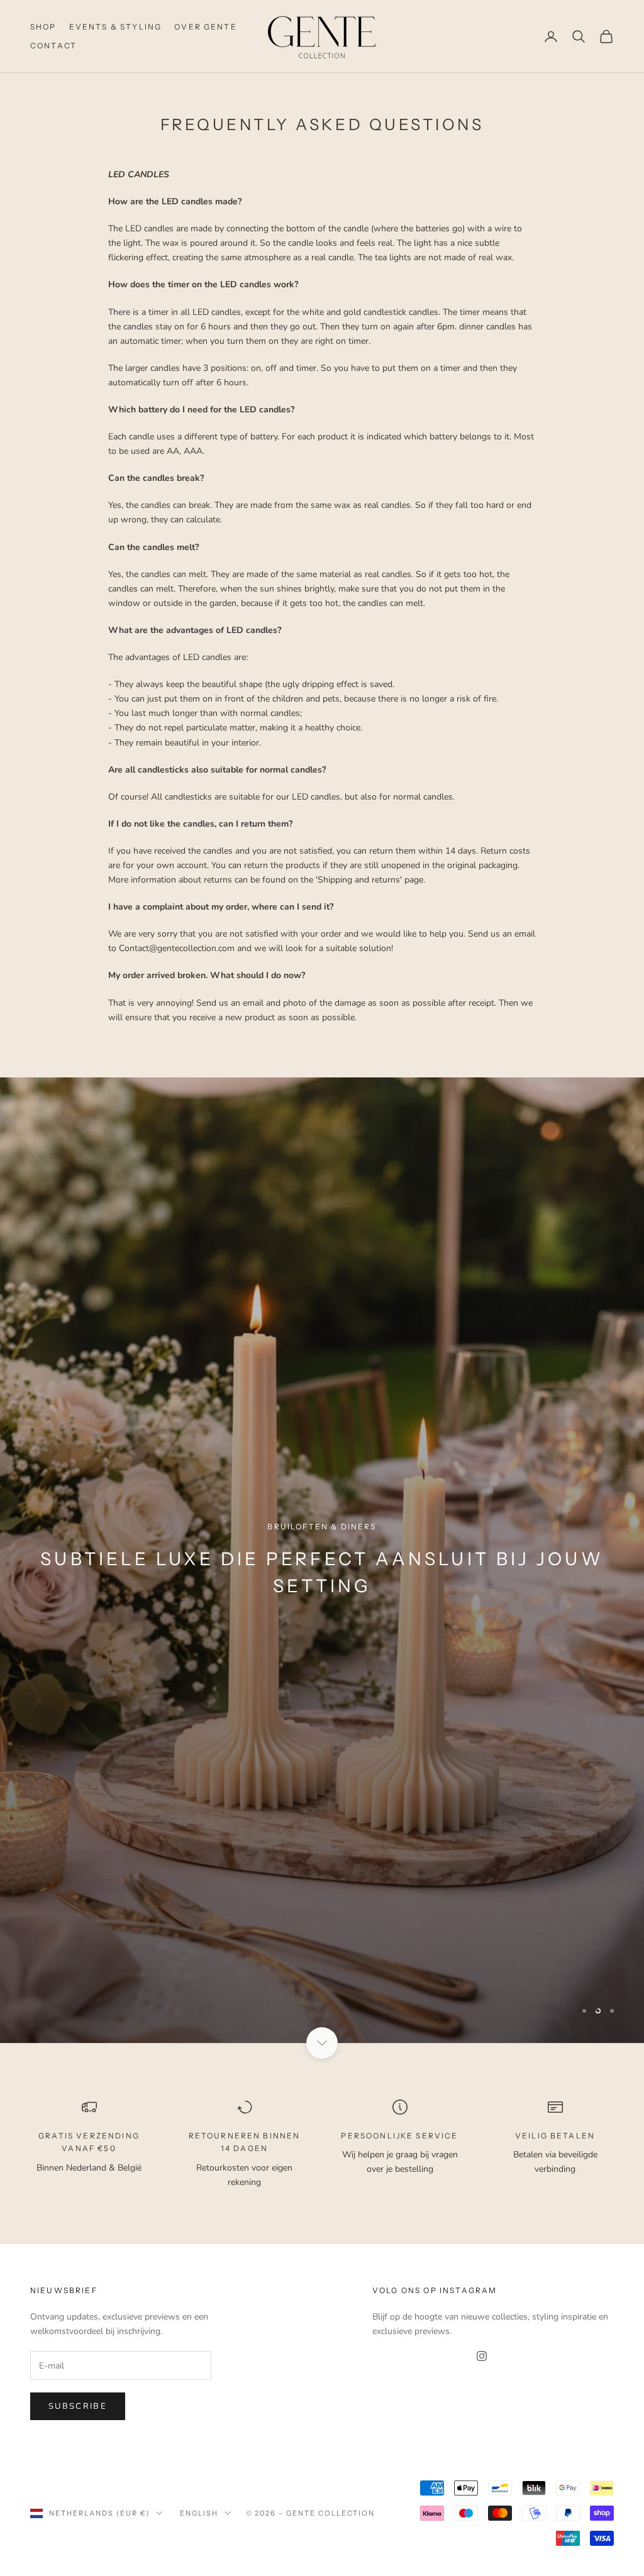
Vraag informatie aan (322, 1683)
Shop (43, 27)
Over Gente (206, 27)
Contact (53, 46)
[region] (322, 1601)
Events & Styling (116, 27)
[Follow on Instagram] (482, 2438)
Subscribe (78, 2487)
